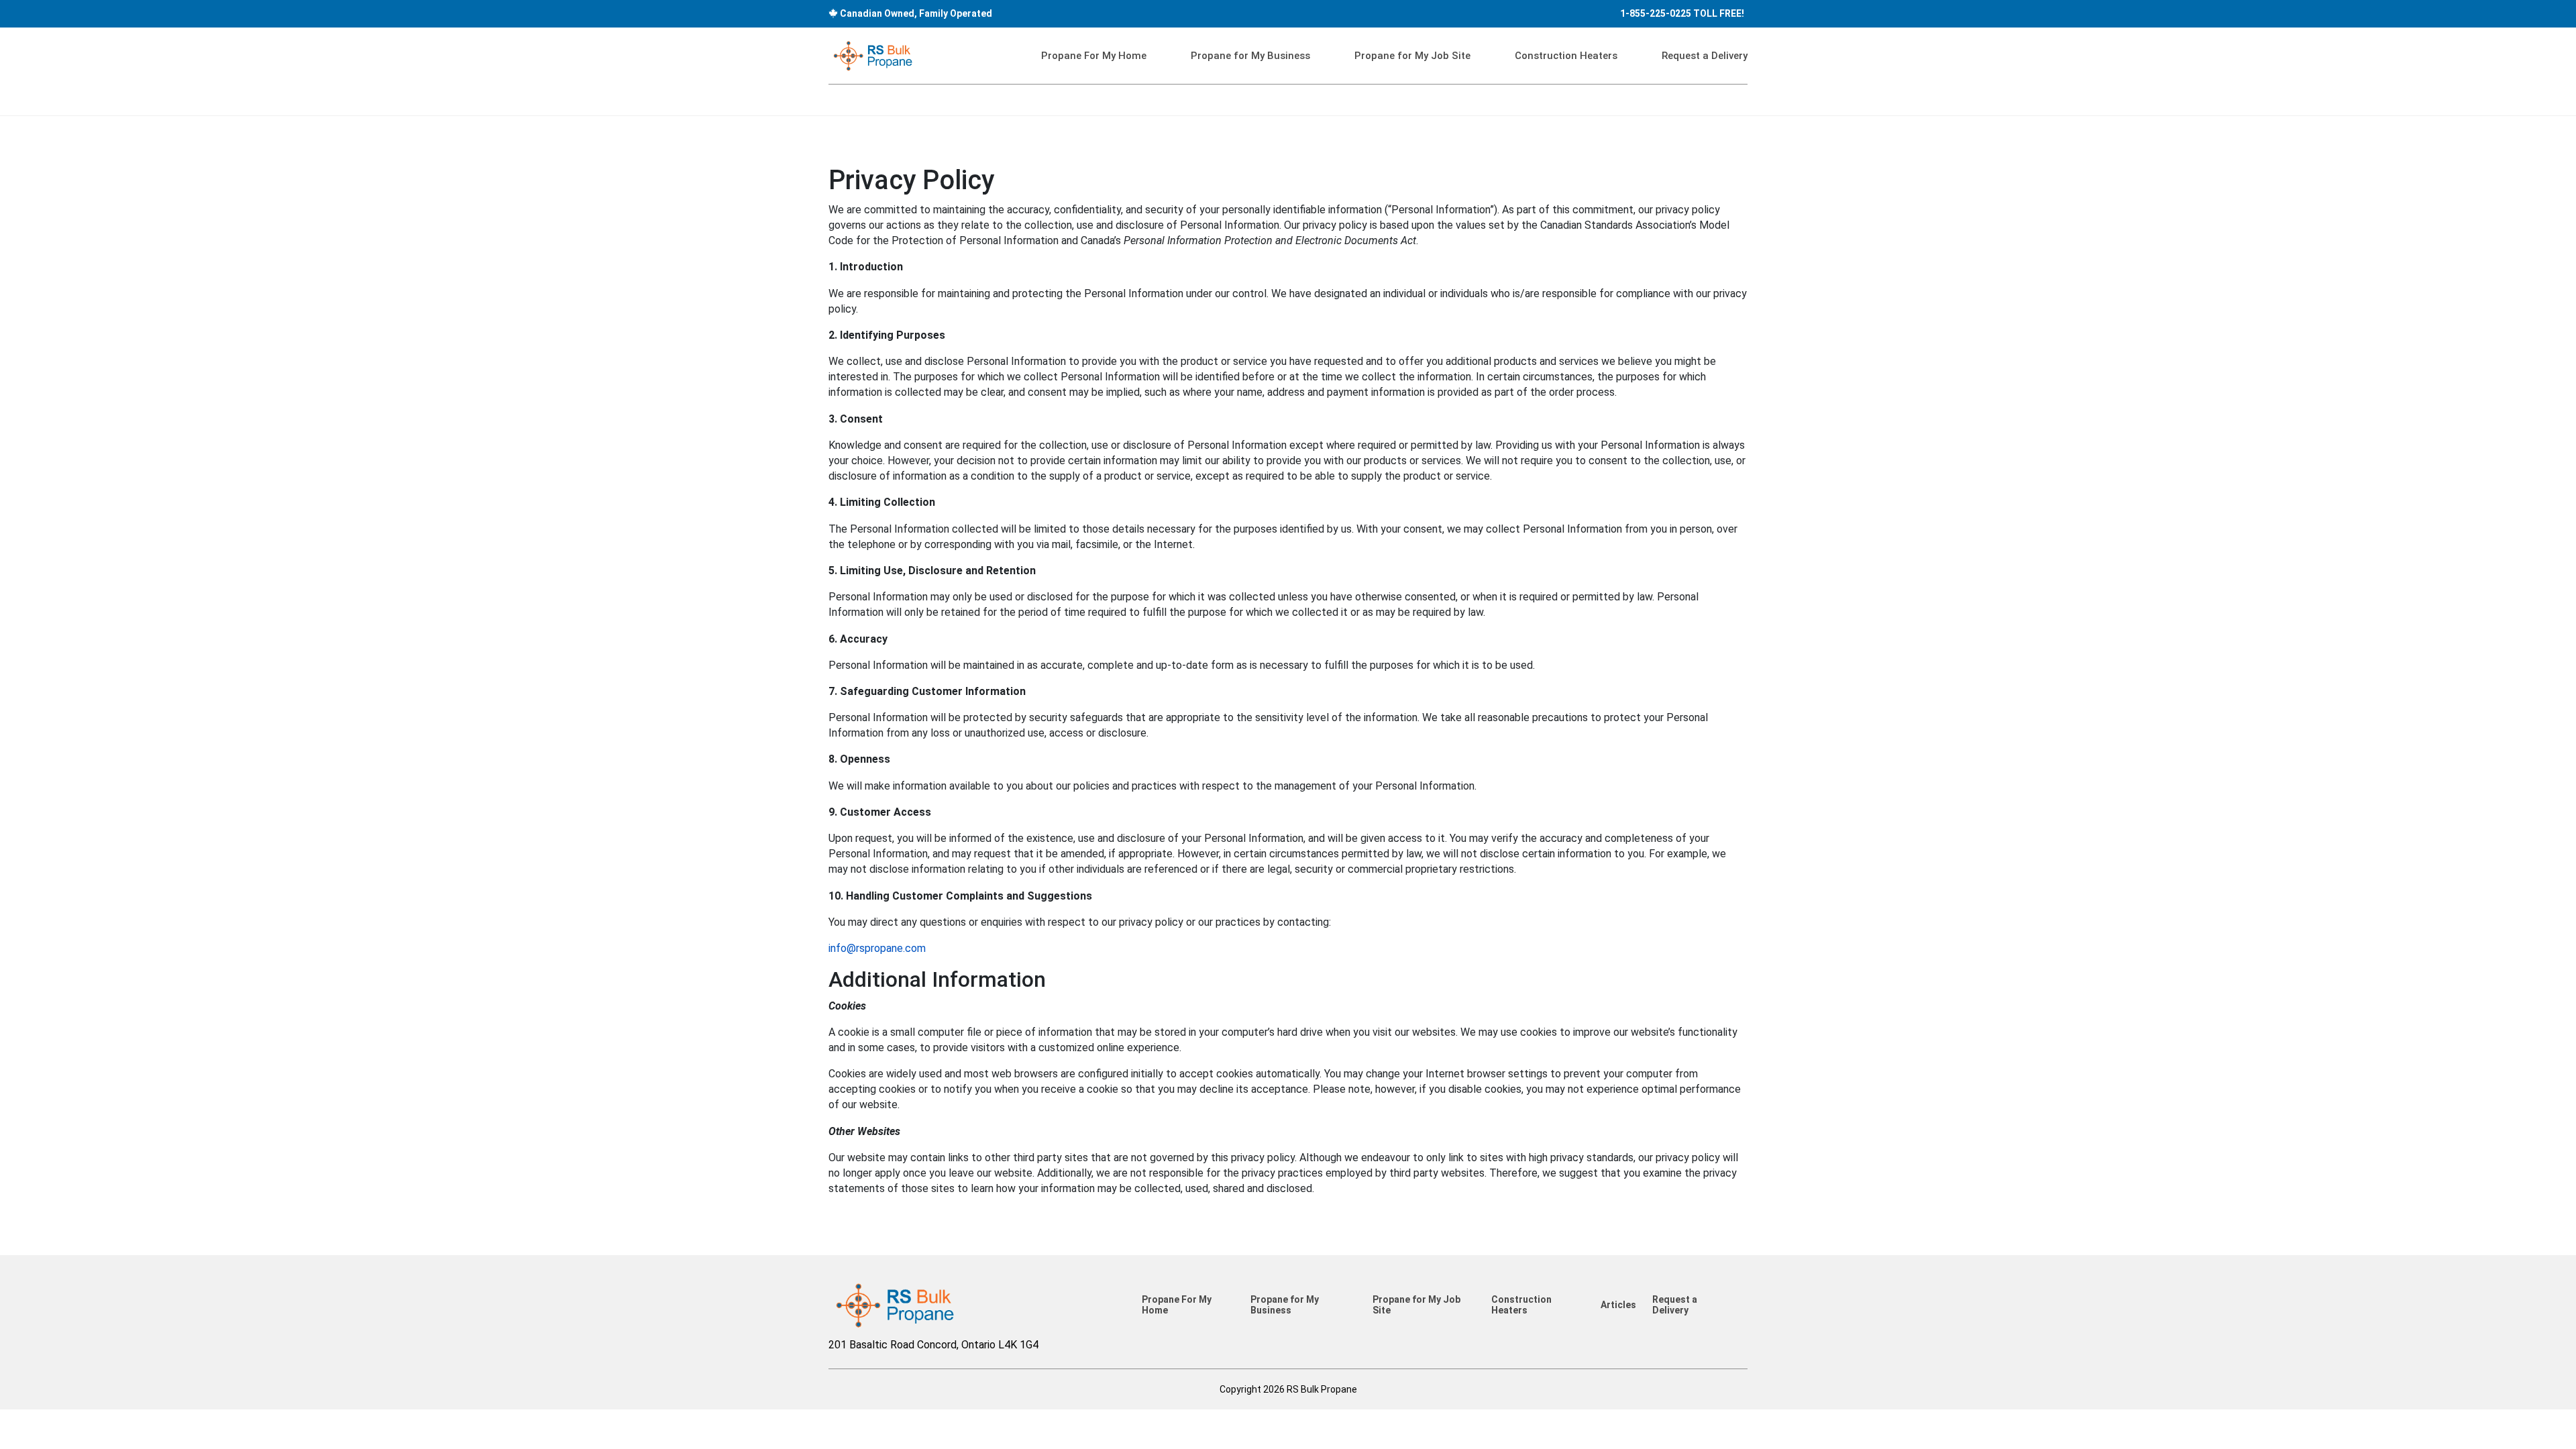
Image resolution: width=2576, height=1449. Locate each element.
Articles (1618, 1305)
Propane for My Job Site (1412, 56)
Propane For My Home (1094, 56)
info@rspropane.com (877, 948)
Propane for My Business (1250, 56)
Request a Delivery (1705, 56)
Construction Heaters (1566, 56)
